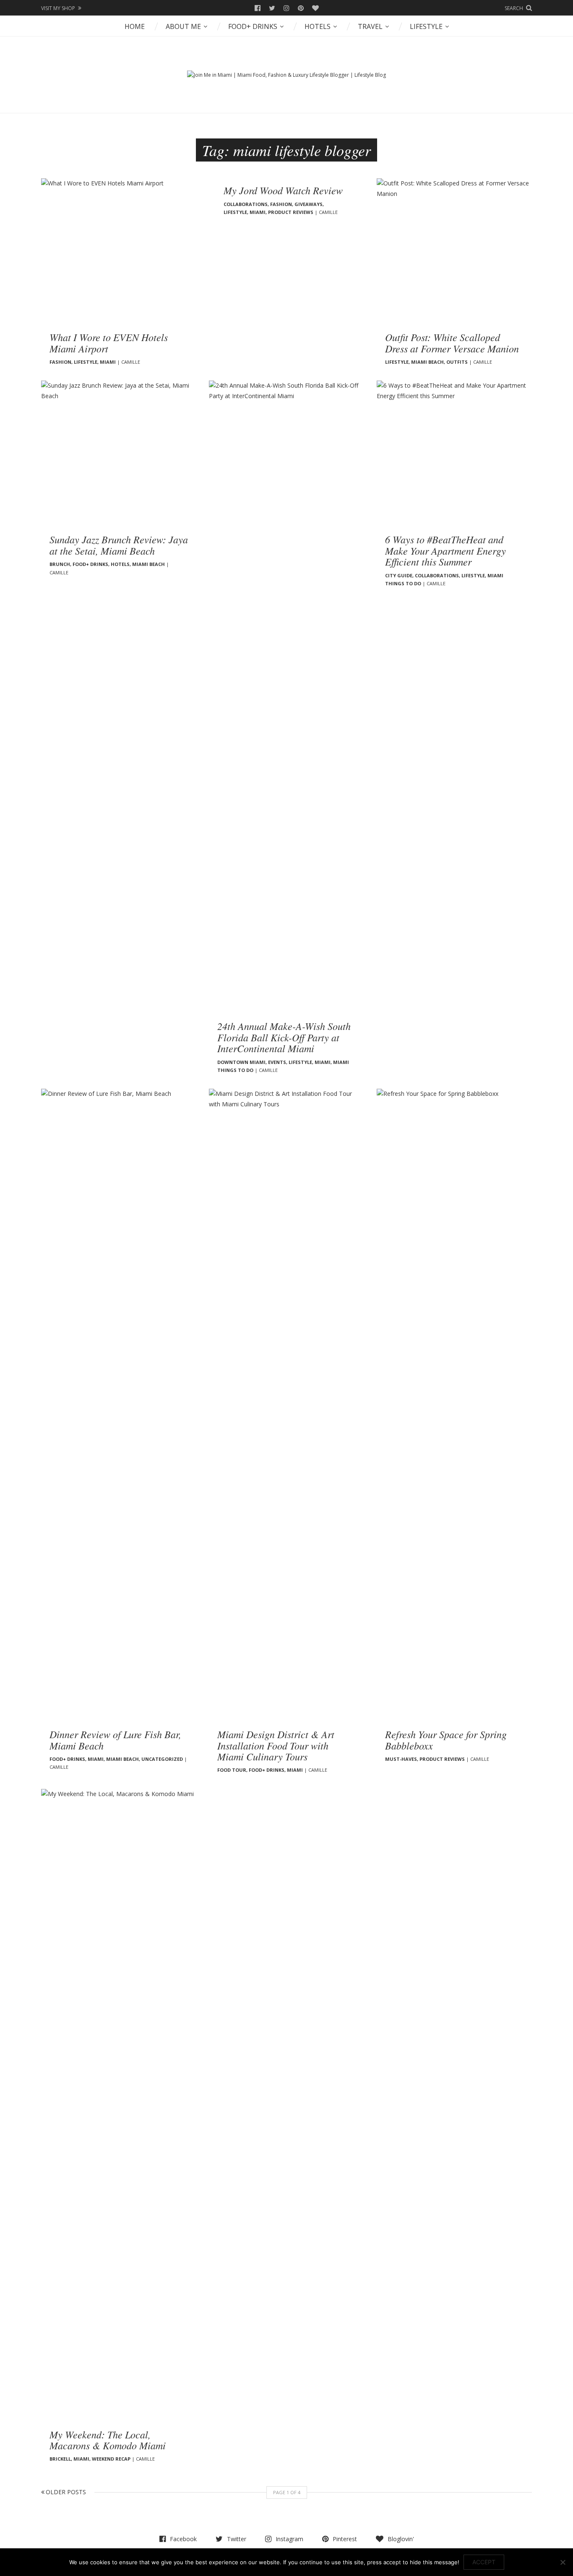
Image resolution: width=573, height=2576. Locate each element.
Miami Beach (427, 362)
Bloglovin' (315, 8)
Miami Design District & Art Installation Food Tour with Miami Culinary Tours (276, 1745)
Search (514, 8)
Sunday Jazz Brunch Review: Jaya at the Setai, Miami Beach (119, 545)
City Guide (399, 575)
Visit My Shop (58, 8)
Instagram (286, 8)
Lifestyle (426, 26)
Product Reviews (291, 212)
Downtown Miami (241, 1062)
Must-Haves (401, 1759)
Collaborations (246, 204)
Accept (484, 2562)
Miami (108, 362)
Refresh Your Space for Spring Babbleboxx (446, 1739)
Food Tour (232, 1770)
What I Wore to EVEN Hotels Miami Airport (109, 342)
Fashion (60, 362)
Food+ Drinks (253, 26)
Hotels (318, 26)
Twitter (272, 8)
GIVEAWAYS (309, 204)
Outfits (457, 362)
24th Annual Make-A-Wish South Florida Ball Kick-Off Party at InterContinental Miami (284, 1037)
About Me (183, 26)
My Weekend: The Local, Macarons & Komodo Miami (108, 2440)
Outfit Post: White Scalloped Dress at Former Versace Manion (452, 342)
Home (135, 26)
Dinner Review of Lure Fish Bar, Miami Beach (115, 1739)
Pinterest (301, 8)
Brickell (60, 2459)
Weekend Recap (111, 2459)
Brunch (60, 564)
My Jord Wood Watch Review (283, 190)
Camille (131, 362)
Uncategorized (162, 1759)
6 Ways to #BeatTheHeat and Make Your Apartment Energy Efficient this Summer (445, 550)
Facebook (258, 8)
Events (277, 1062)
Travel (370, 26)
